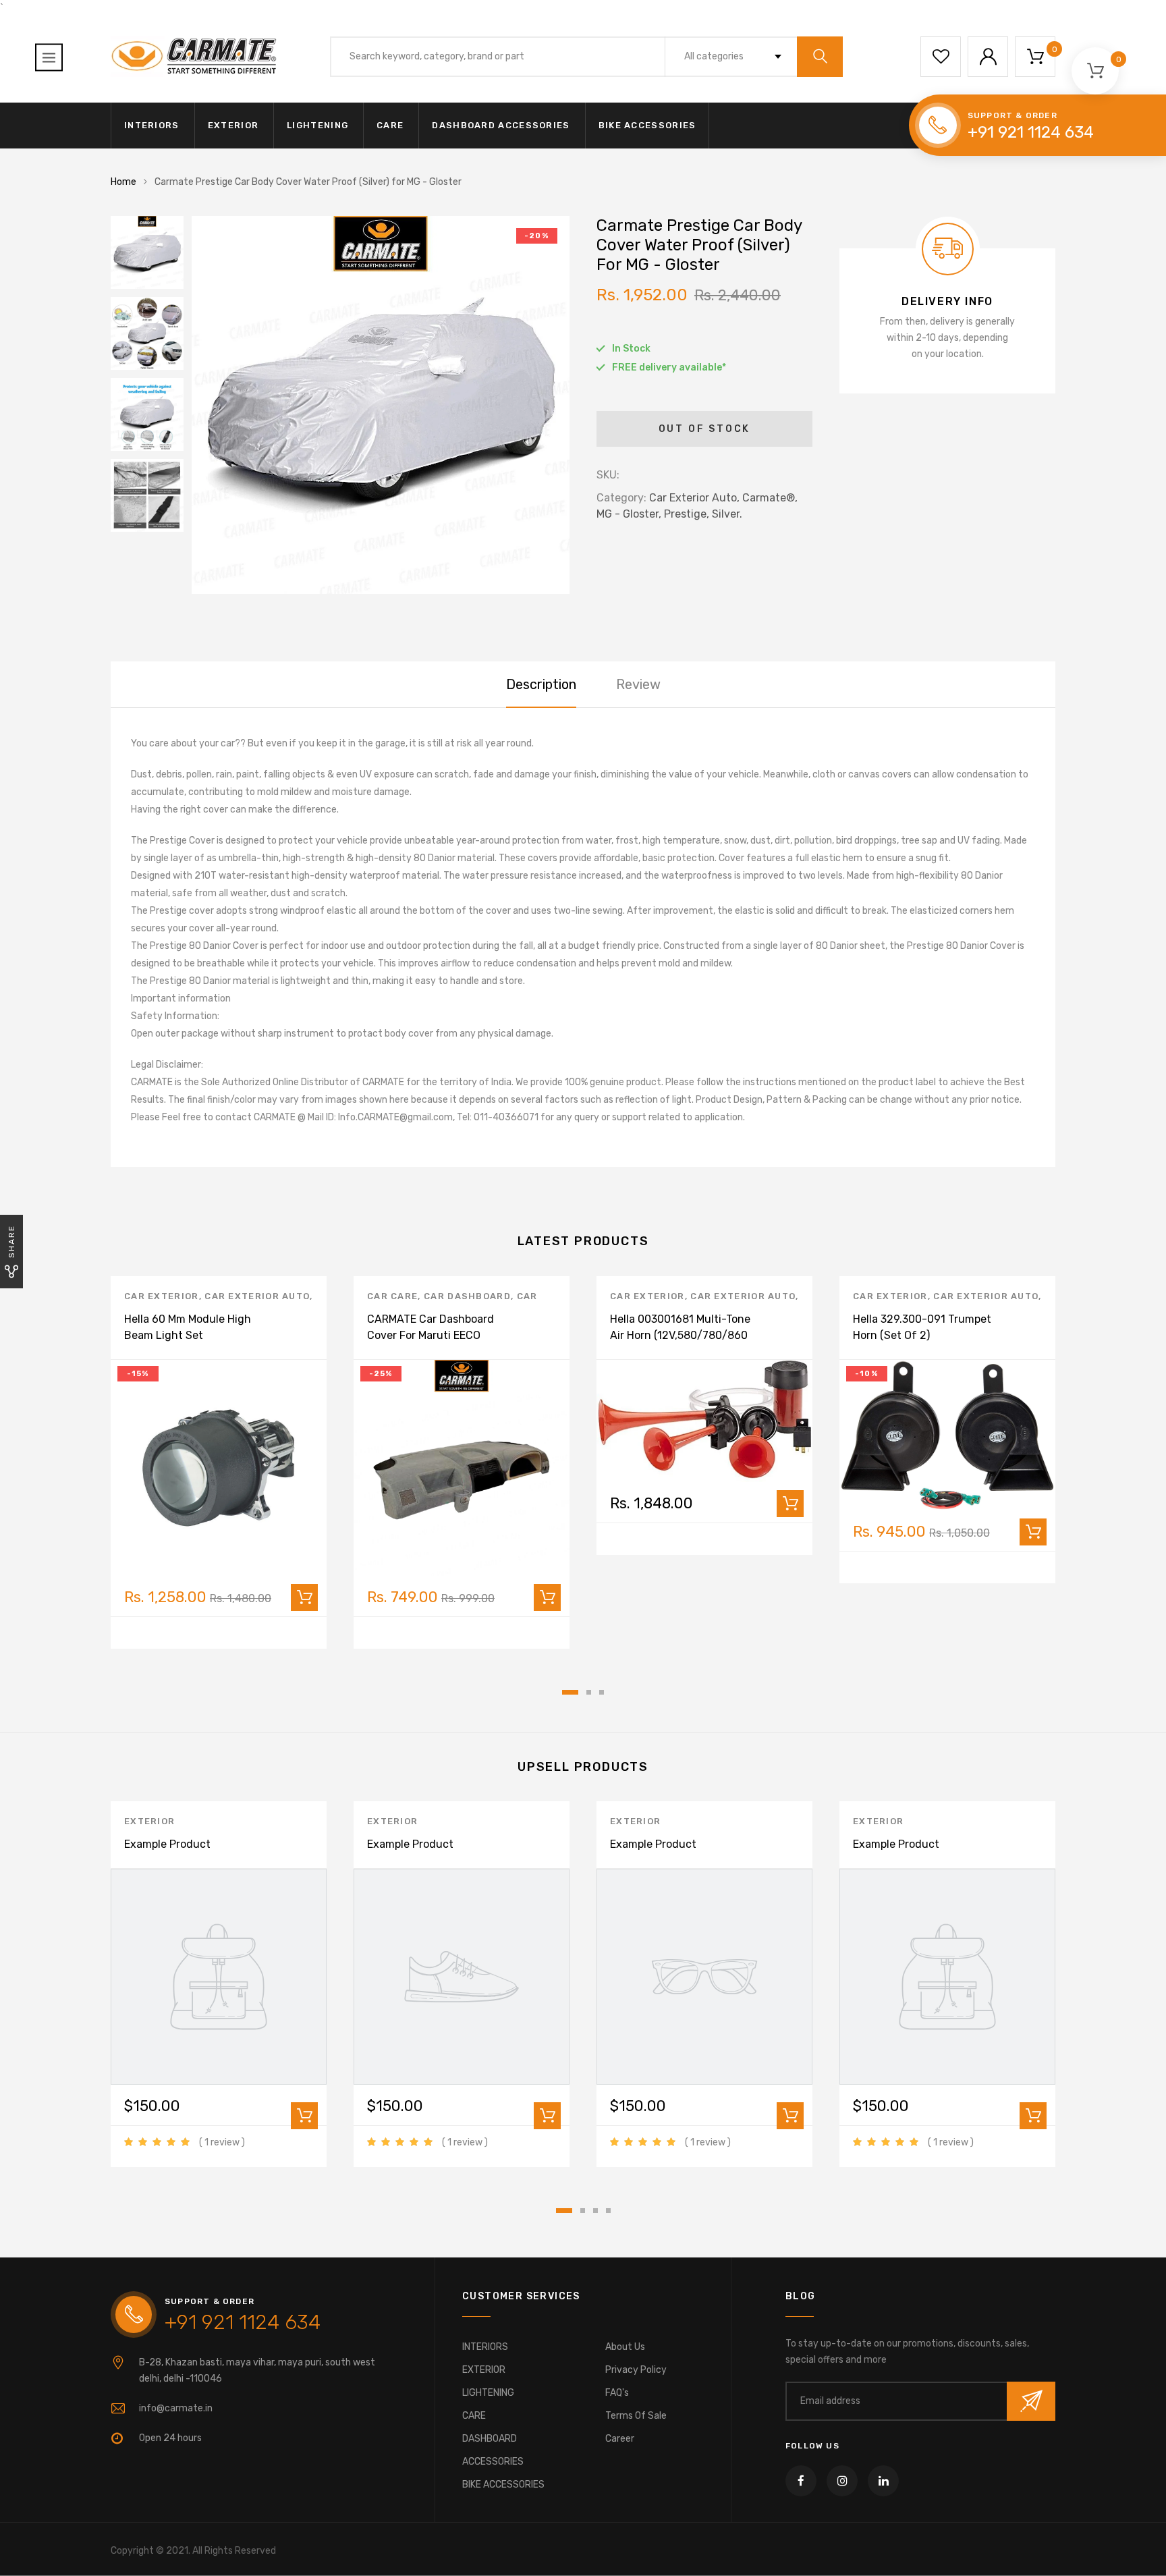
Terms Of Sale (636, 2416)
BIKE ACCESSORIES (647, 125)
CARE (390, 125)
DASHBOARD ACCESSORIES (501, 125)
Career (620, 2439)
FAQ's (617, 2393)
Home (123, 182)
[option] (381, 405)
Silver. (727, 514)
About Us (625, 2347)
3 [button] (602, 1692)
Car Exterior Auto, (694, 498)
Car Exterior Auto (257, 1296)
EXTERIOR (233, 125)
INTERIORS (152, 125)
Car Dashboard (467, 1296)
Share (11, 1241)
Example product (167, 1844)
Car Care (392, 1296)
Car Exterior (162, 1296)
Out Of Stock (705, 429)
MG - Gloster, (629, 514)
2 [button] (589, 1692)
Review (638, 684)
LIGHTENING (317, 125)
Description (541, 684)
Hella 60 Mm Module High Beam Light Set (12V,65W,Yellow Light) (188, 1335)
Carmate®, (770, 498)
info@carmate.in (176, 2408)
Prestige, (687, 514)
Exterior (149, 1821)
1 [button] (570, 1692)
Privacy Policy (636, 2370)
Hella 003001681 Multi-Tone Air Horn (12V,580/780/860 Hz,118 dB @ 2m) (680, 1335)
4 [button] (608, 2211)
